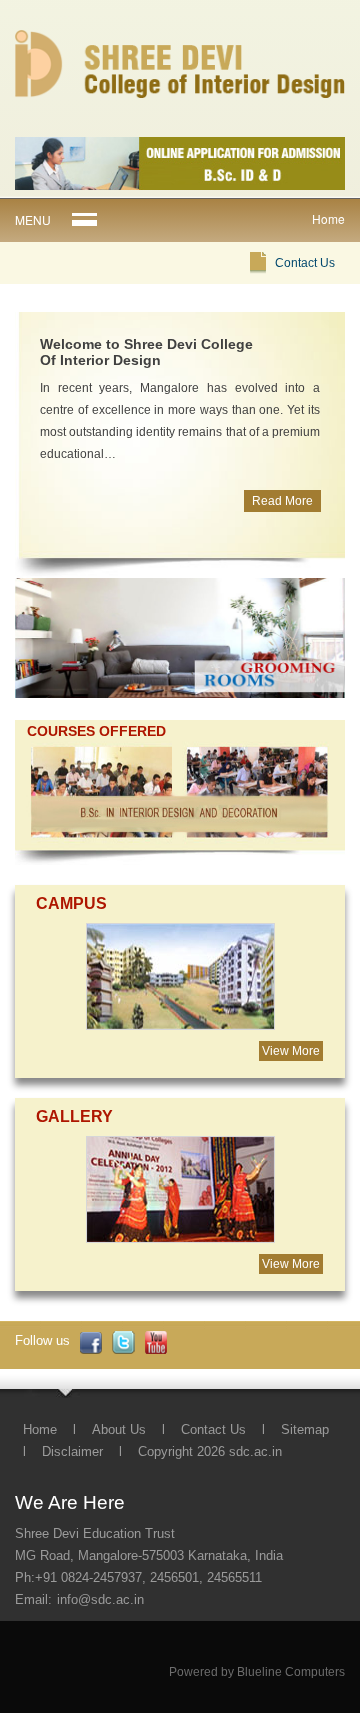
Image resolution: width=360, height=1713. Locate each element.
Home (40, 1429)
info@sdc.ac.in (100, 1599)
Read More (282, 501)
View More (291, 1051)
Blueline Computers (291, 1672)
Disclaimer (72, 1451)
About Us (119, 1429)
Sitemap (305, 1429)
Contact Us (305, 263)
